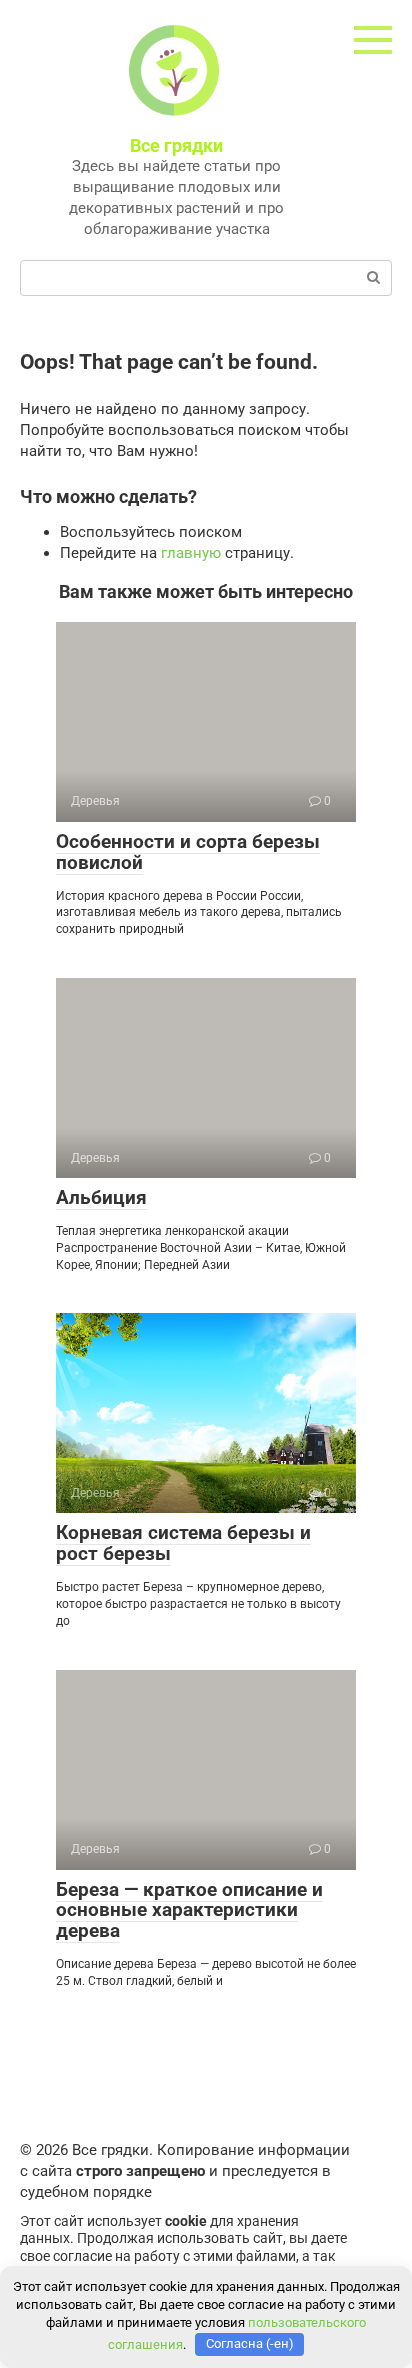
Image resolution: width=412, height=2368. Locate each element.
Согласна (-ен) (250, 2343)
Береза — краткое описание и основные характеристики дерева (189, 1910)
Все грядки (176, 145)
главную (191, 553)
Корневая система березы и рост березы (183, 1543)
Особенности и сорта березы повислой (188, 852)
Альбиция (101, 1197)
